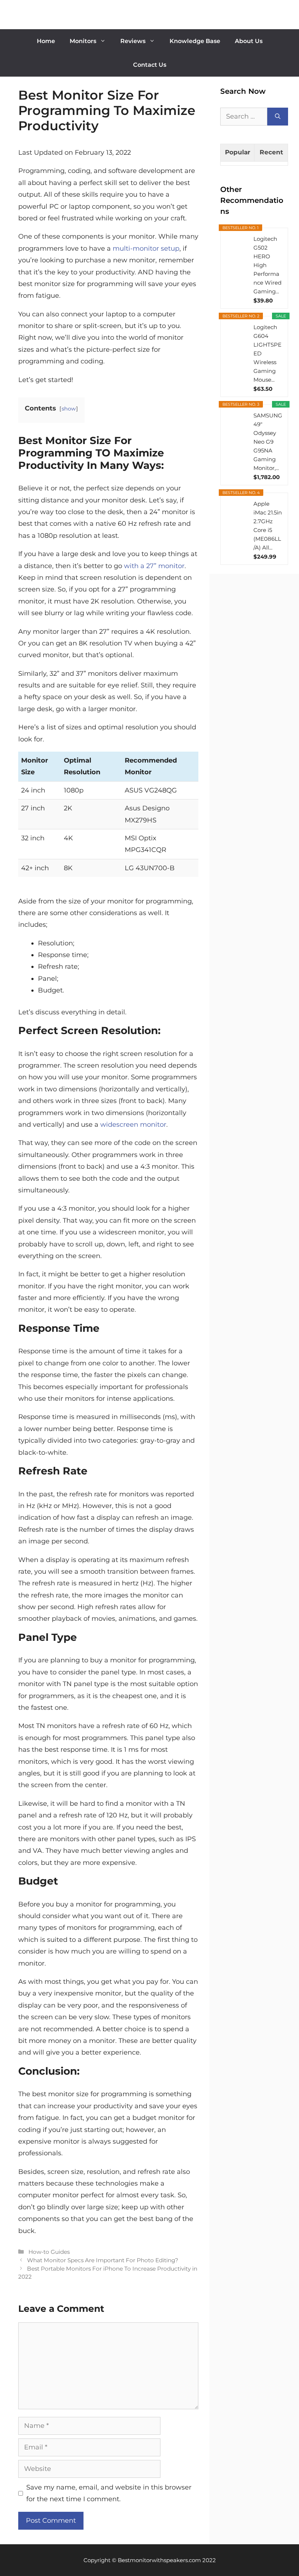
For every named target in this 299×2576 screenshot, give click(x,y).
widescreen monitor (133, 1125)
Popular (238, 152)
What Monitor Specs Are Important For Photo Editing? (103, 2260)
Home (46, 41)
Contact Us (150, 65)
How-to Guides (49, 2252)
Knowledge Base (195, 41)
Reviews (133, 41)
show (69, 409)
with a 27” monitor (154, 566)
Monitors (83, 41)
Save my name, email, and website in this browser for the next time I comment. (109, 2493)
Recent (271, 152)
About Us (249, 41)
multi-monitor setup (146, 248)
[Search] (278, 117)
